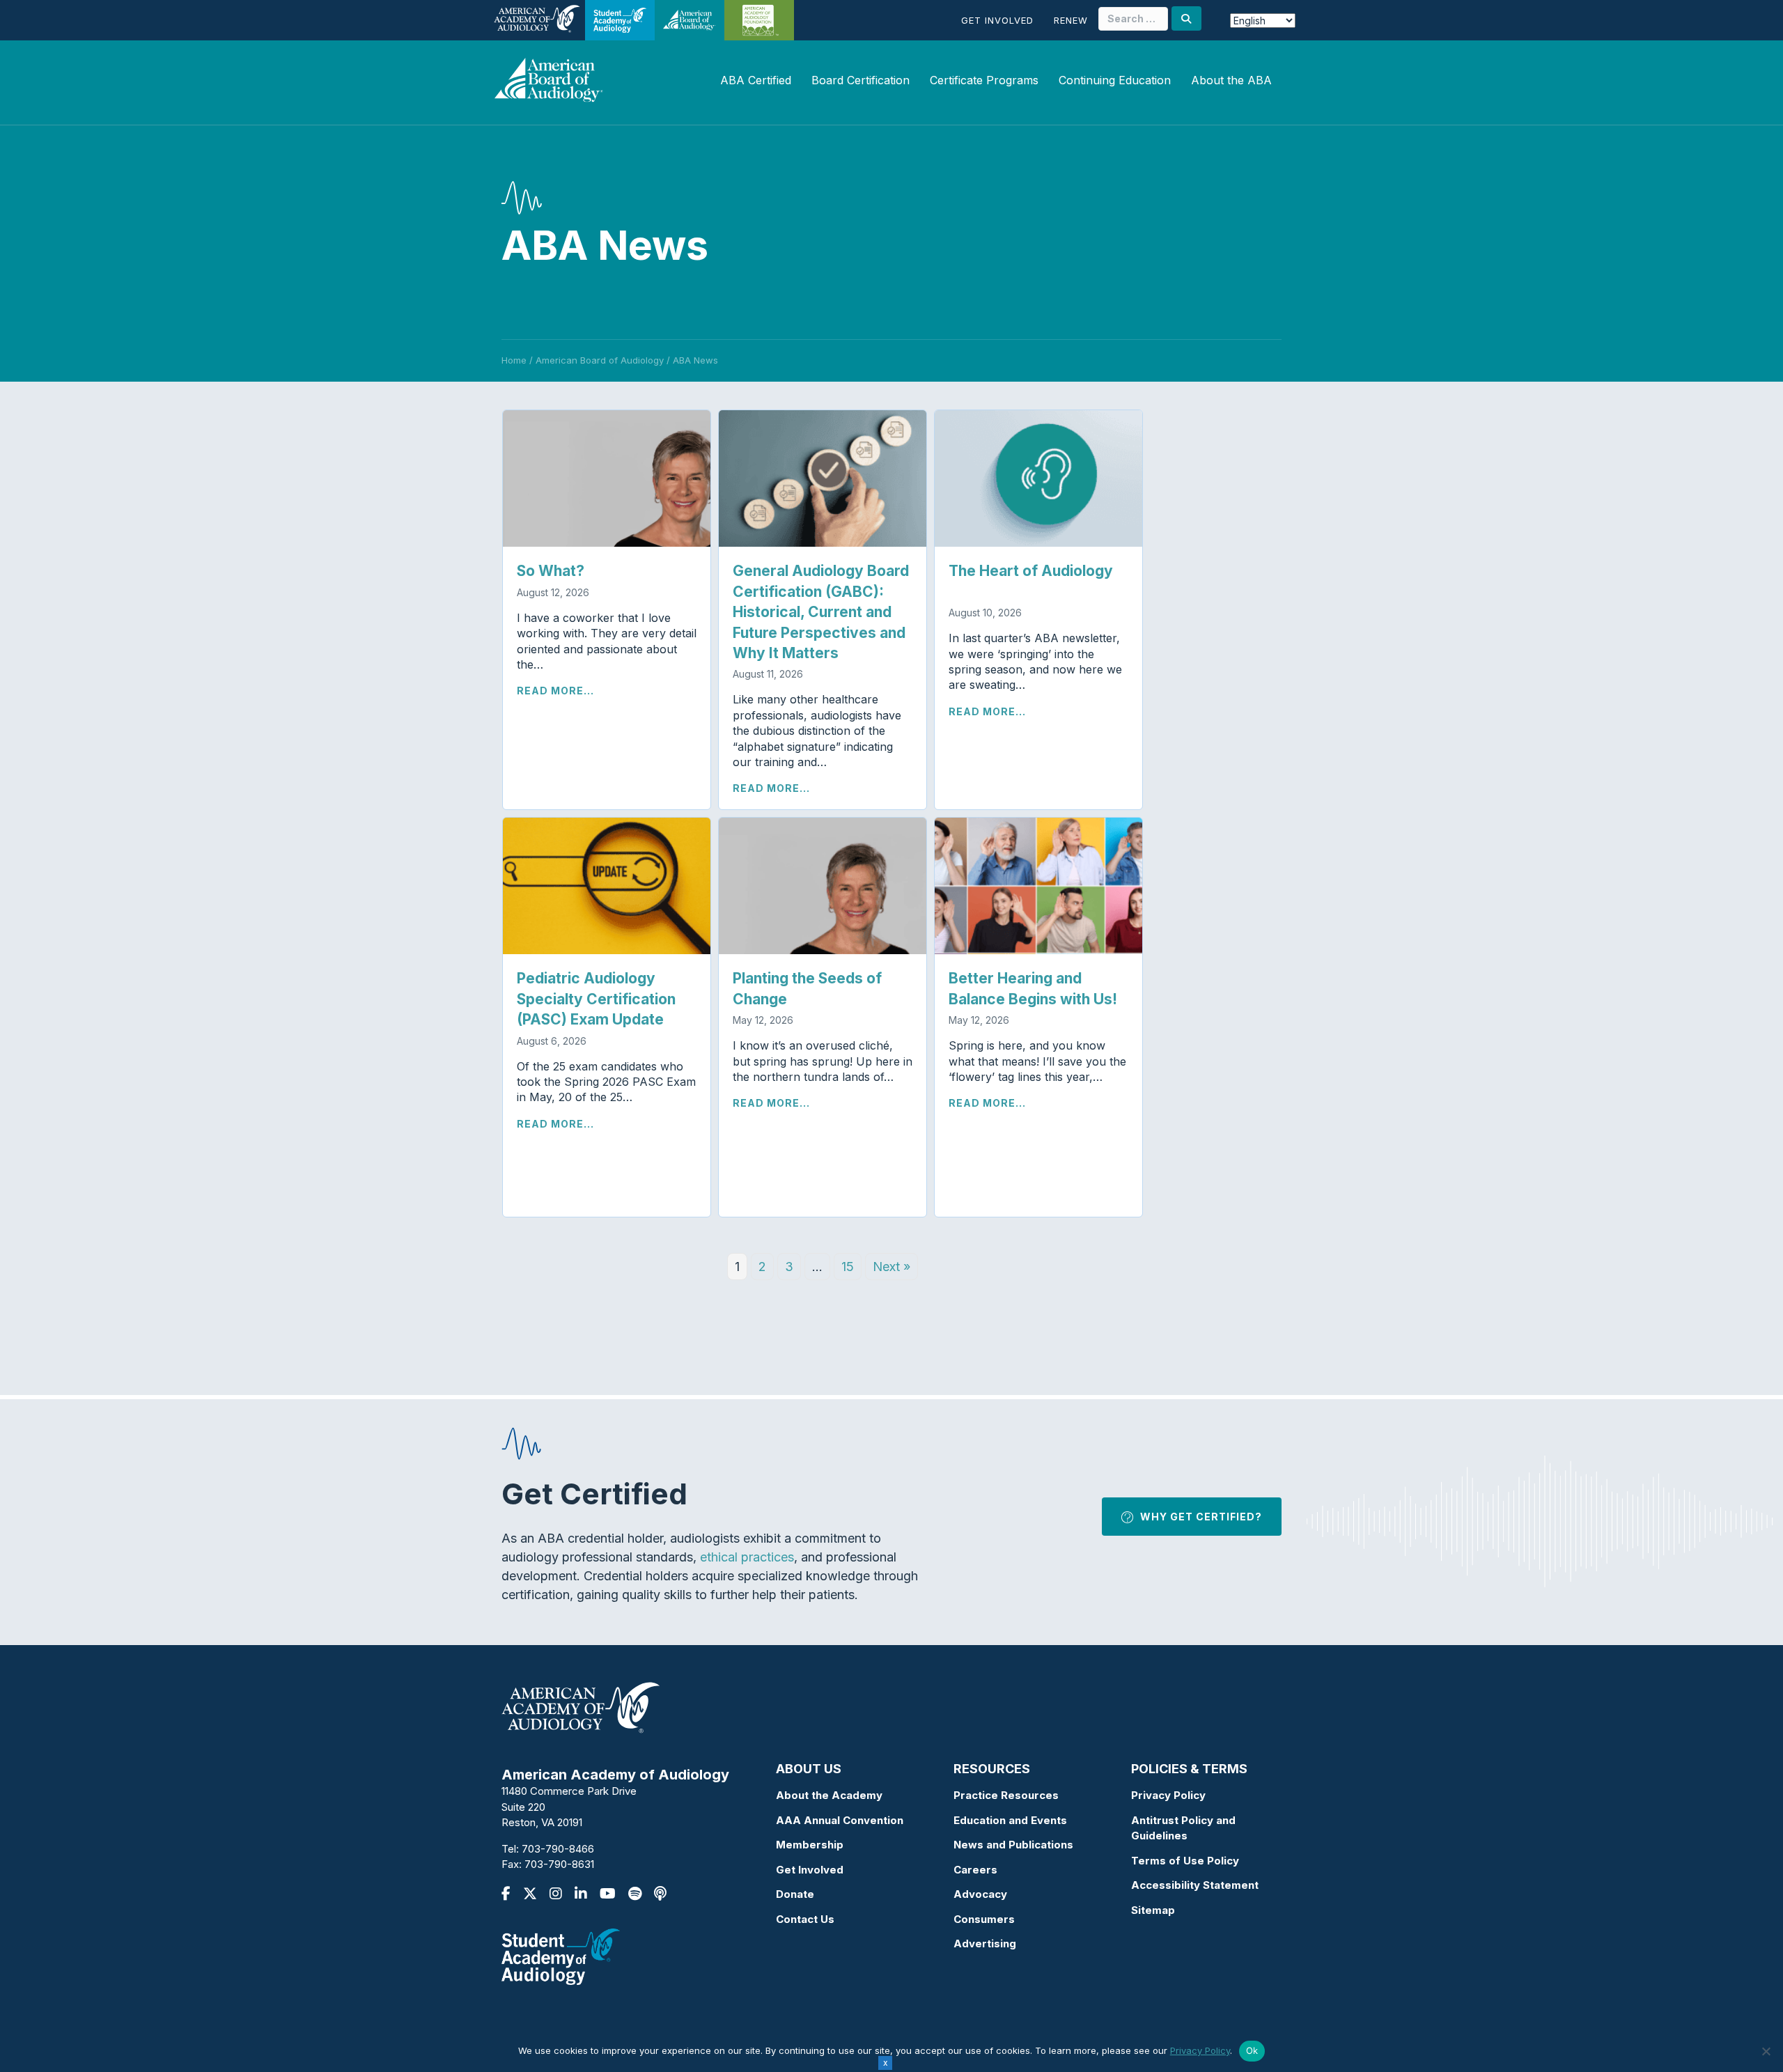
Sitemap (1153, 1910)
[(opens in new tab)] (561, 1955)
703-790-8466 (558, 1849)
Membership (810, 1845)
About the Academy (829, 1795)
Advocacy (980, 1894)
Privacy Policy (1168, 1795)
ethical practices (747, 1557)
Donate (795, 1894)
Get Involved (997, 20)
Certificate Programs (984, 80)
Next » (891, 1267)
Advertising (985, 1944)
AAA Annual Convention (840, 1820)
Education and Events (1010, 1820)
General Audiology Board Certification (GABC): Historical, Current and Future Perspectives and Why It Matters (821, 612)
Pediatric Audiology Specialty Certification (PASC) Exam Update (599, 999)
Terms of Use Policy (1185, 1861)
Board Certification (861, 80)
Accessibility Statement (1195, 1885)
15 (848, 1267)
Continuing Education (1115, 80)
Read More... (555, 691)
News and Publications (1013, 1845)
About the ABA (1231, 80)
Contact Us (805, 1919)
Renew (1071, 20)
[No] (1766, 2051)
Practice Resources (1006, 1795)
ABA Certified (756, 80)
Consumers (984, 1919)
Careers (975, 1870)
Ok (1252, 2050)
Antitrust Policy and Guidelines (1183, 1828)
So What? (551, 571)
